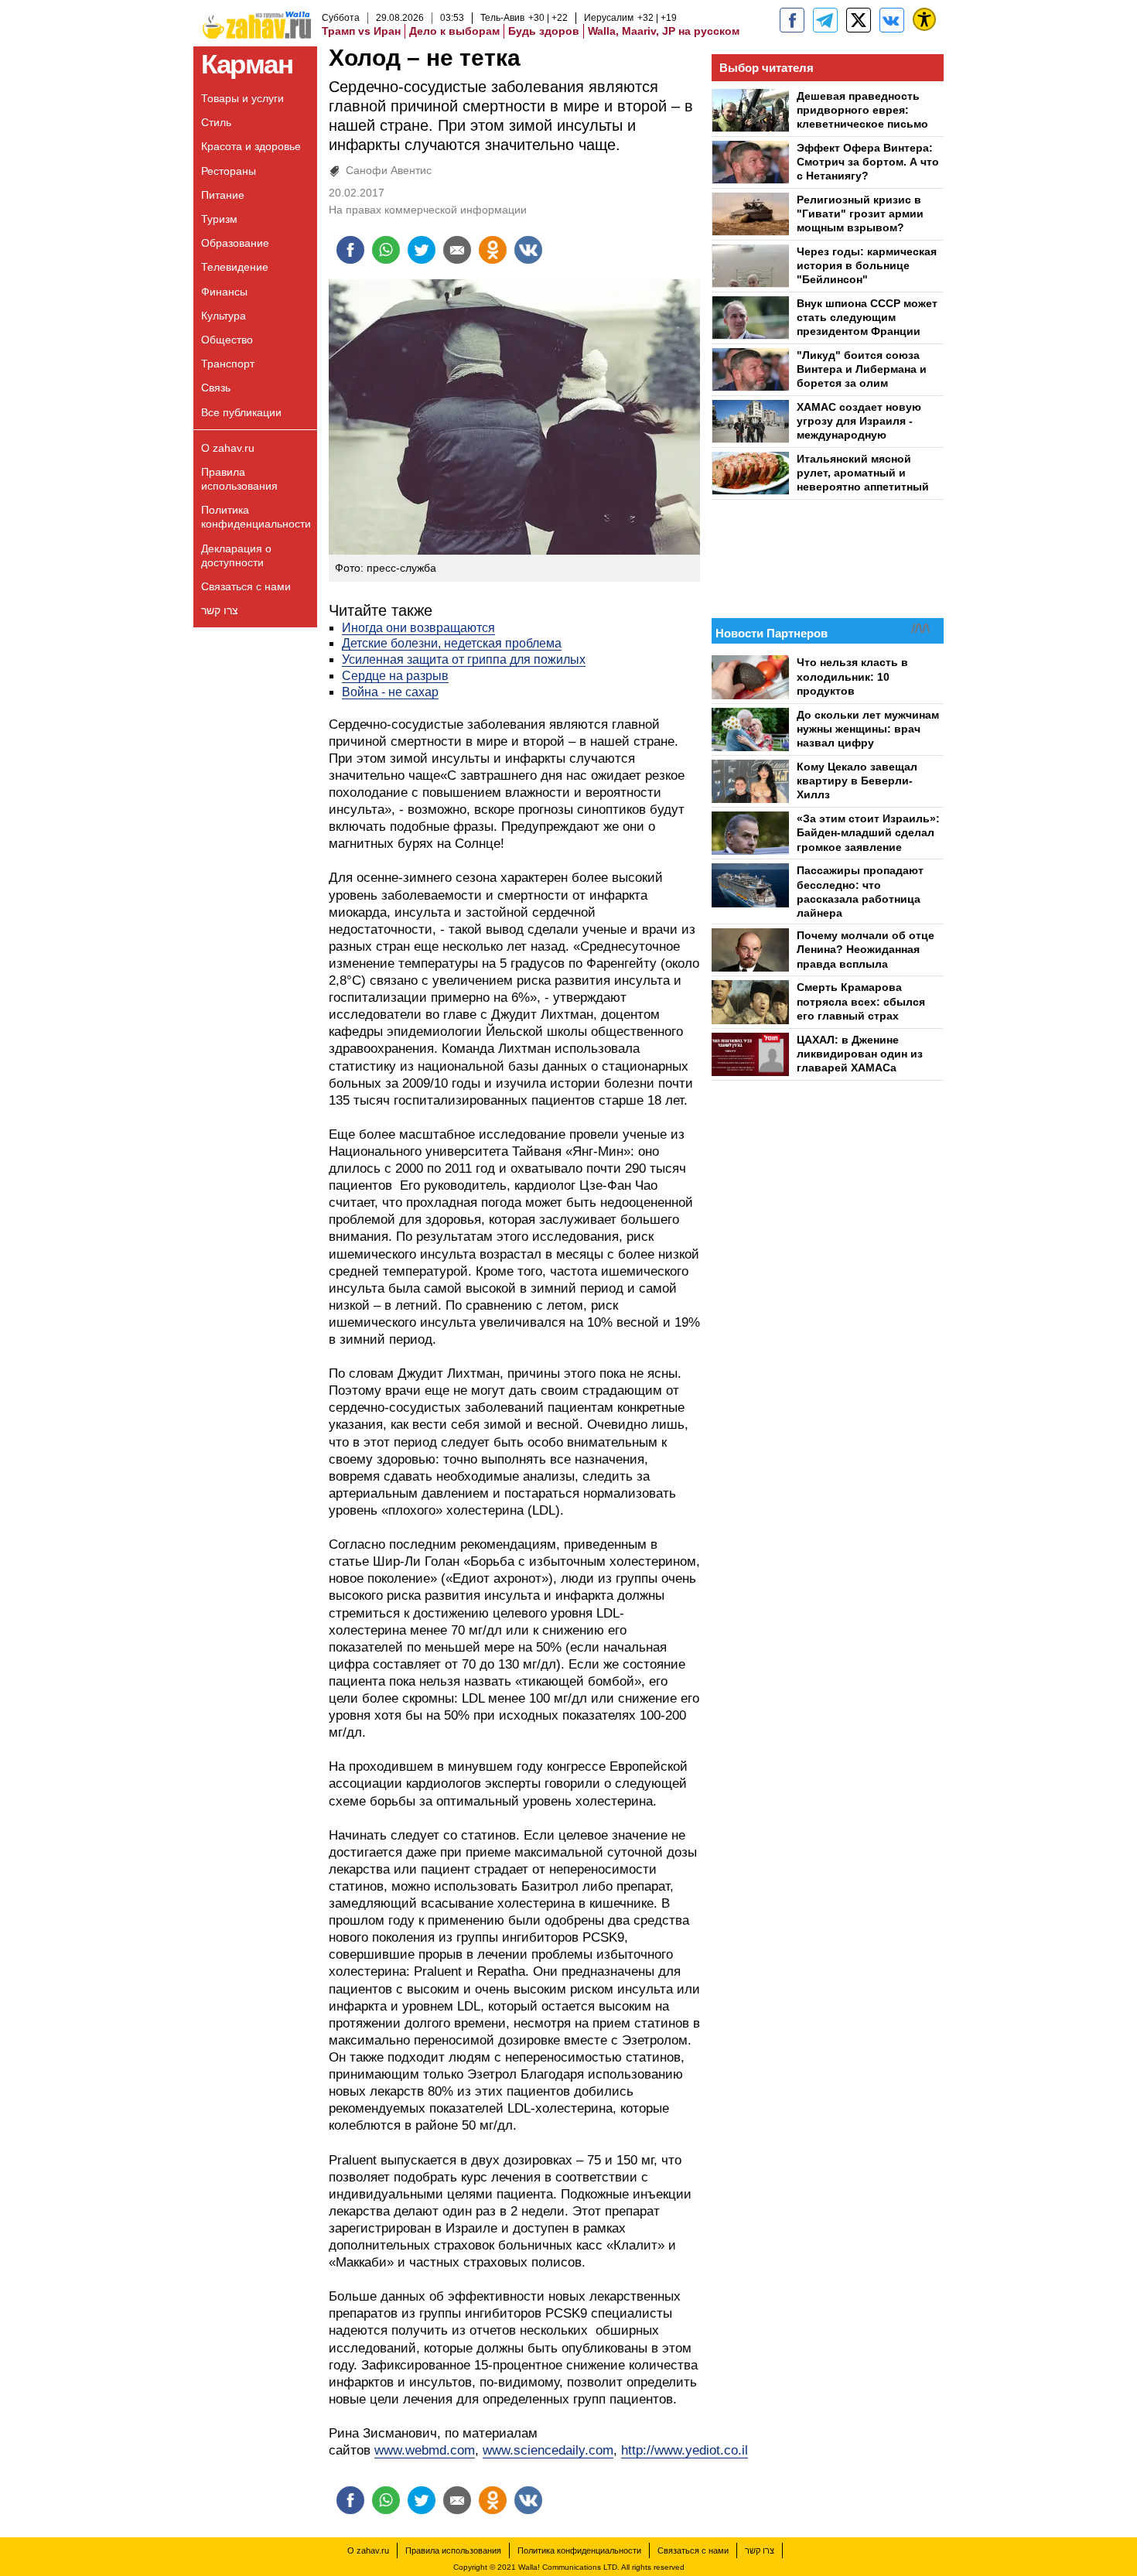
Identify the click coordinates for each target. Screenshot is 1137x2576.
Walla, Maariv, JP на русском (664, 31)
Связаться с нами (246, 586)
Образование (235, 243)
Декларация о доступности (236, 555)
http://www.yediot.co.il (685, 2450)
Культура (224, 316)
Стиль (216, 122)
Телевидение (235, 267)
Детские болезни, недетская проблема (452, 643)
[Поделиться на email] (457, 250)
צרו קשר (220, 610)
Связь (216, 388)
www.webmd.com (425, 2450)
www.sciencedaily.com (548, 2450)
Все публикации (241, 412)
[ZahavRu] (859, 20)
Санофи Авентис (389, 170)
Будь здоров (544, 31)
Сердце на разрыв (395, 676)
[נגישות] (924, 19)
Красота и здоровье (251, 146)
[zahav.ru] (792, 20)
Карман (247, 64)
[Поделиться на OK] (493, 250)
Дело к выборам (454, 31)
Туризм (219, 219)
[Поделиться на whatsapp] (386, 250)
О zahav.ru (228, 448)
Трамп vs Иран (361, 31)
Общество (227, 340)
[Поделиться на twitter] (422, 250)
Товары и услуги (242, 98)
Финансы (224, 292)
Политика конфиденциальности (256, 517)
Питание (223, 195)
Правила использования (239, 479)
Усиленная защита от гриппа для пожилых (464, 659)
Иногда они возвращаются (418, 628)
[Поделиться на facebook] (350, 250)
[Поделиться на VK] (528, 250)
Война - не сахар (390, 692)
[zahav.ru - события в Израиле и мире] (825, 20)
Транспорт (228, 364)
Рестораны (229, 171)
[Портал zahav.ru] (892, 20)
